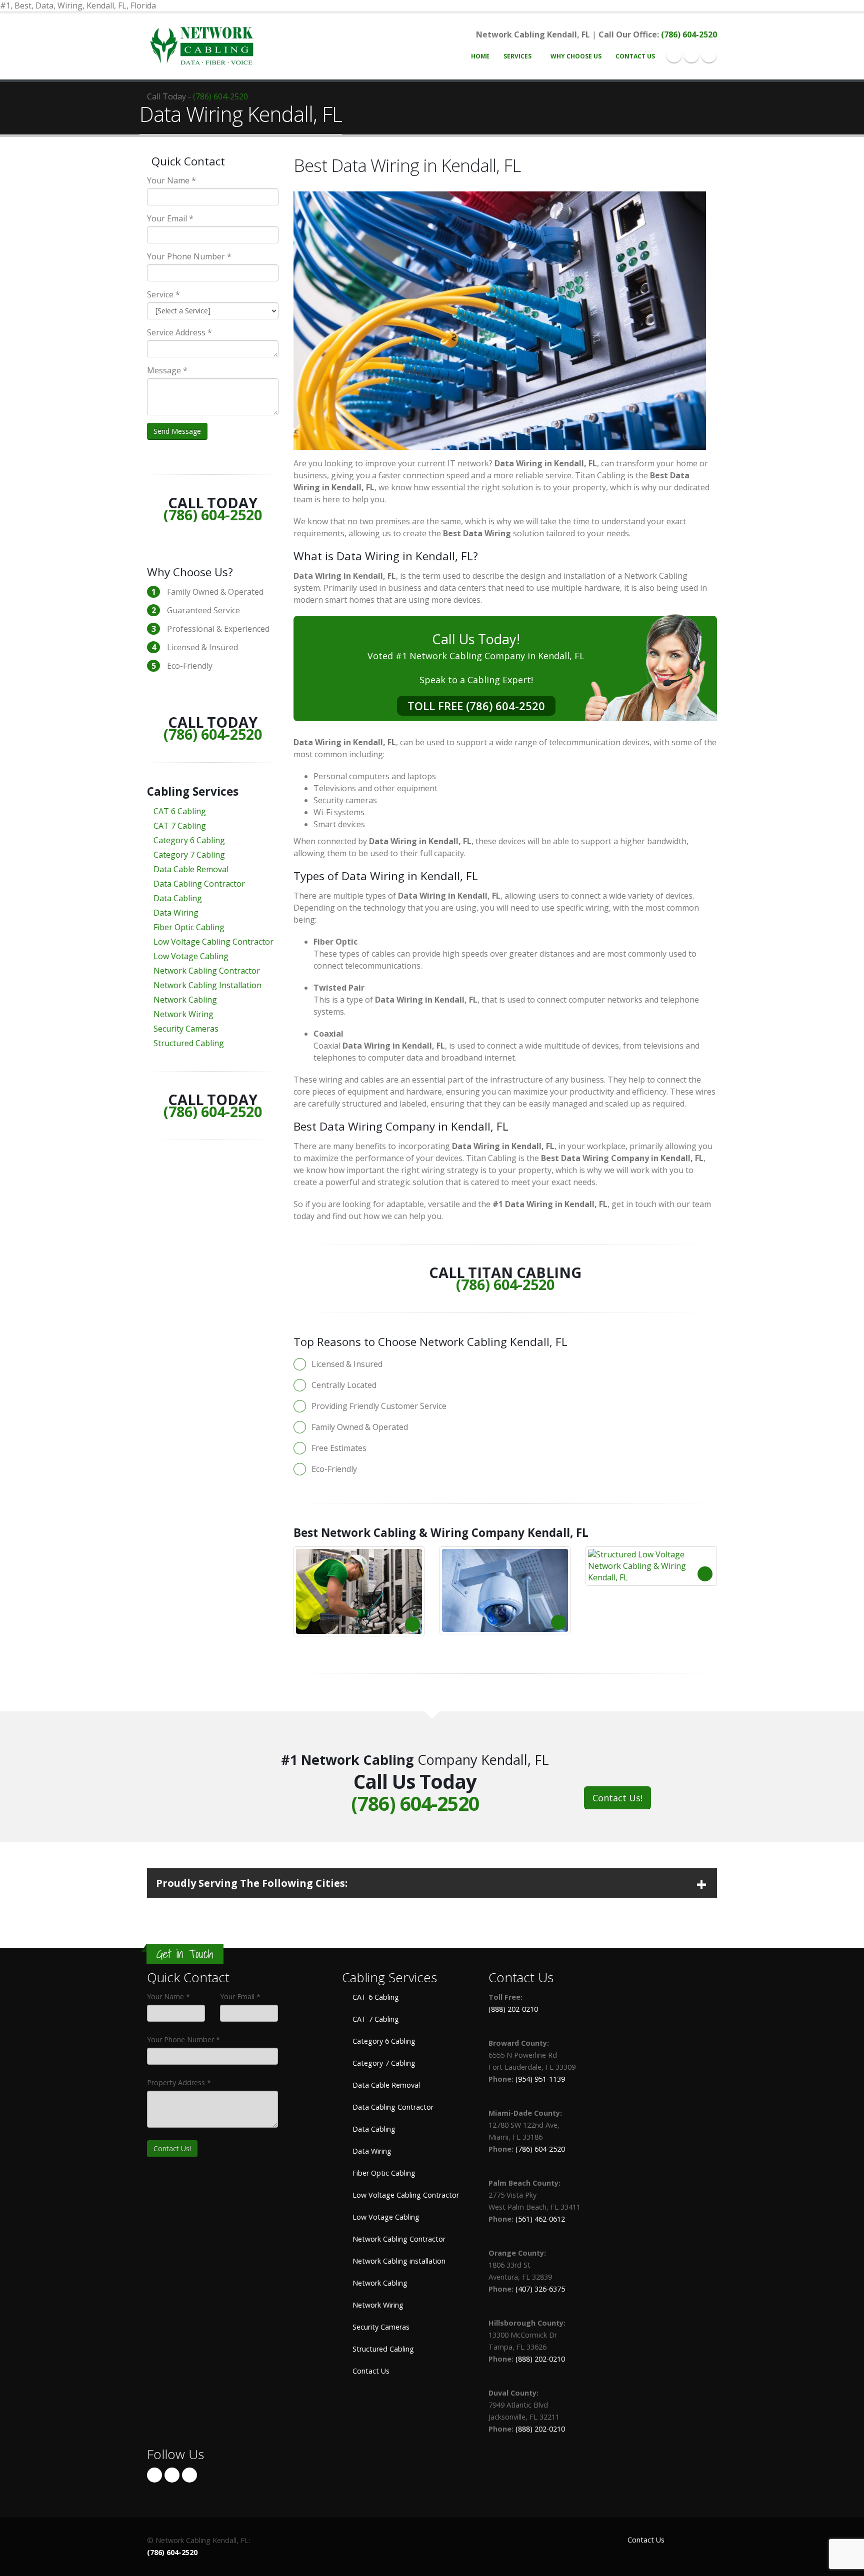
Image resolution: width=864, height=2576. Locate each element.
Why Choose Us (576, 56)
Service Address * (179, 332)
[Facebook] (674, 55)
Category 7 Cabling (189, 855)
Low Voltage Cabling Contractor (213, 942)
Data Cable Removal (191, 869)
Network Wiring (183, 1014)
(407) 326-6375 (540, 2289)
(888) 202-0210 (513, 2009)
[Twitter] (691, 55)
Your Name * (171, 180)
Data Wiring (176, 913)
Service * (163, 294)
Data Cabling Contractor (199, 884)
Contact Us (635, 56)
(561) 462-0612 (540, 2219)
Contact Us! (617, 1798)
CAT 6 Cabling (180, 811)
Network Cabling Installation (207, 985)
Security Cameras (186, 1029)
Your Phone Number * (189, 256)
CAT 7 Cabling (180, 826)
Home (480, 56)
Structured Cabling (189, 1043)
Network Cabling (185, 1000)
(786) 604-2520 (689, 34)
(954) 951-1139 (540, 2079)
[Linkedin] (709, 55)
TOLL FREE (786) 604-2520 (476, 706)
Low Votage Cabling (191, 956)
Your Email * (170, 218)
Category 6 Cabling (189, 840)
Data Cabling (178, 898)
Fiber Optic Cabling (189, 927)
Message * (167, 370)
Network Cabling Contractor (207, 971)
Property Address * (179, 2082)
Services (517, 56)
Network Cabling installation (398, 2261)
